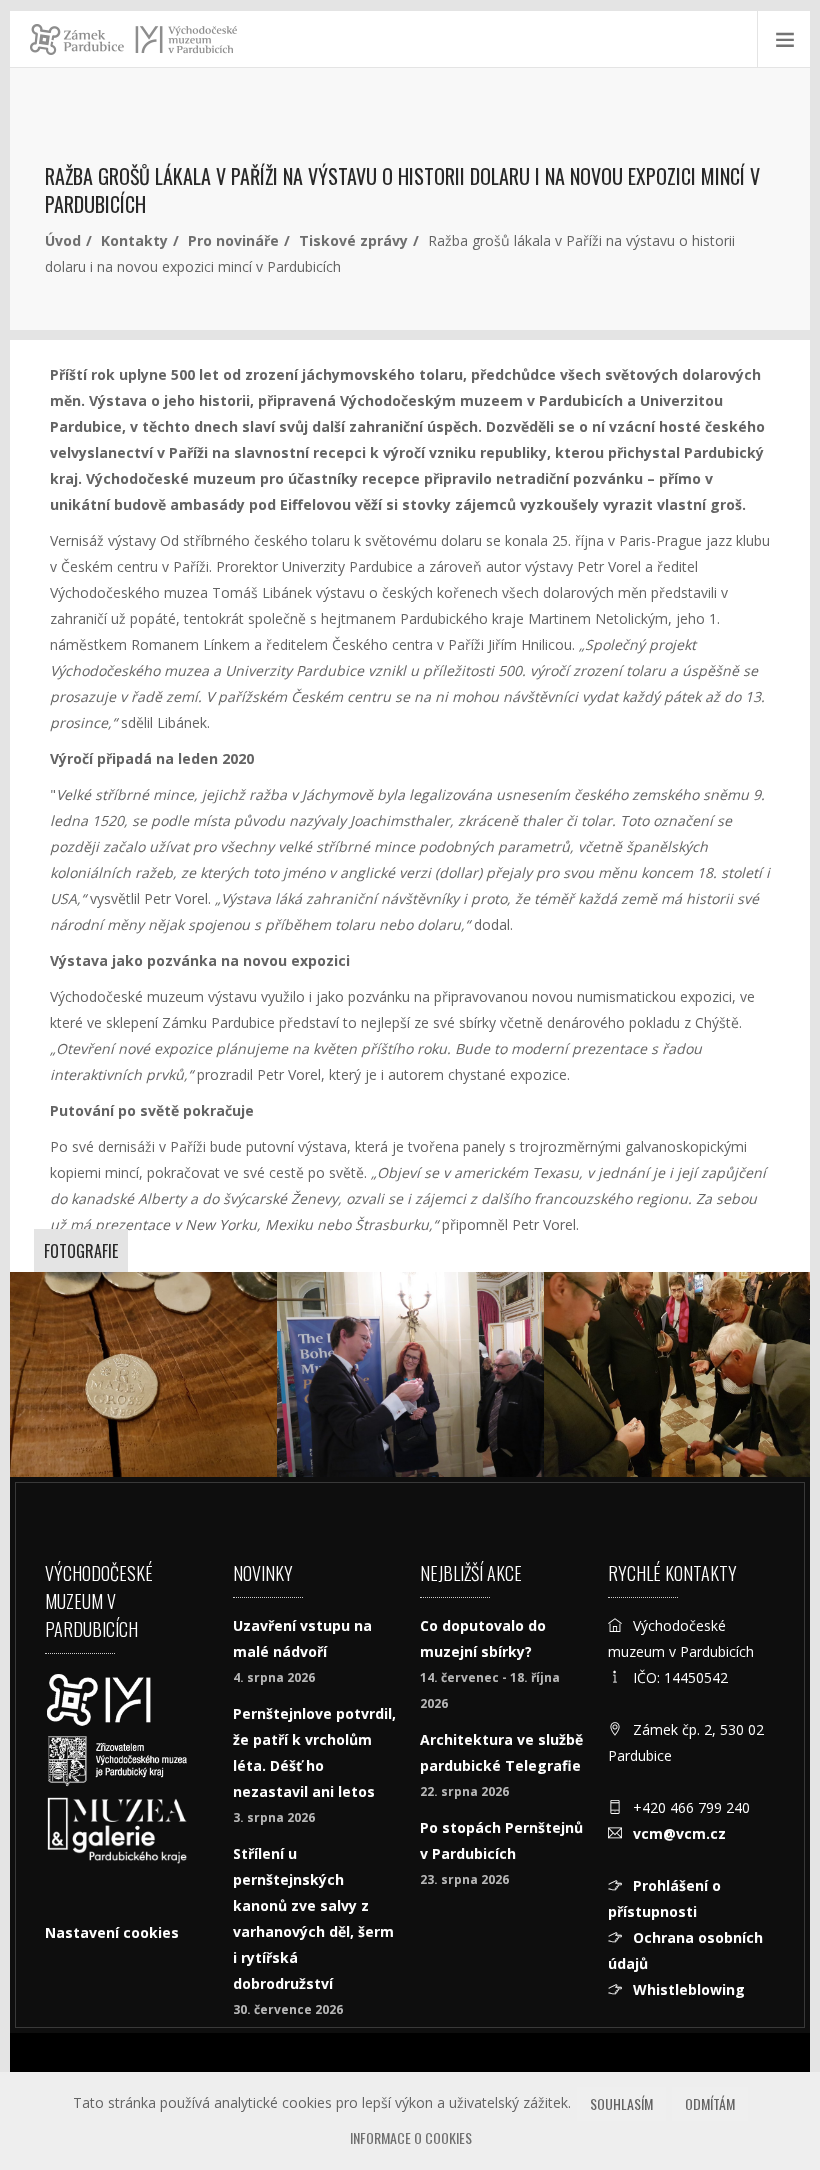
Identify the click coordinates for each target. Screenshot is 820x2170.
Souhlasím (621, 2103)
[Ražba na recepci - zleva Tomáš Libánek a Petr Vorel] (677, 1374)
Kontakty (134, 240)
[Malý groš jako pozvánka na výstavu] (143, 1374)
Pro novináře (233, 240)
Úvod (63, 240)
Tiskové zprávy (353, 240)
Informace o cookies (411, 2137)
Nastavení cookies (112, 1932)
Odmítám (710, 2103)
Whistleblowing (689, 1989)
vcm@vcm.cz (679, 1833)
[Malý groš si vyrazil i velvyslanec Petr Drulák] (410, 1374)
